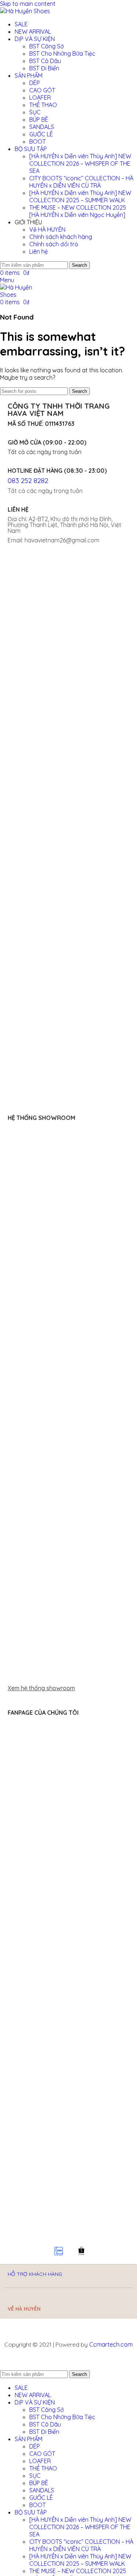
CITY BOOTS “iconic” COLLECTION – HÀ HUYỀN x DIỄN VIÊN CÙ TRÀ (81, 182)
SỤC (35, 112)
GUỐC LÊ (41, 134)
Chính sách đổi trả (54, 244)
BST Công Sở (47, 46)
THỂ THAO (43, 105)
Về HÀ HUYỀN (47, 229)
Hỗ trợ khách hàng (35, 2274)
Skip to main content (28, 4)
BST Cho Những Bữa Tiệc (62, 54)
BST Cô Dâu (45, 61)
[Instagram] (36, 2251)
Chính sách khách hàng (61, 237)
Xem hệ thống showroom (41, 1688)
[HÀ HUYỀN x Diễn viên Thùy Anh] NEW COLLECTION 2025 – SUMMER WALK (80, 196)
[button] (68, 1688)
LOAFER (40, 97)
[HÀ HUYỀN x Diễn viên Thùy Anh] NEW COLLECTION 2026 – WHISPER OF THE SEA (80, 163)
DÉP (35, 83)
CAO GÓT (42, 90)
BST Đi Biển (44, 68)
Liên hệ (39, 251)
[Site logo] (25, 11)
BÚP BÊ (39, 119)
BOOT (37, 141)
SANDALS (42, 127)
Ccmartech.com (111, 2344)
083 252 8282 (28, 480)
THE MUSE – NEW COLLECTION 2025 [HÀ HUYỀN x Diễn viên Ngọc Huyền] (78, 211)
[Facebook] (13, 2251)
